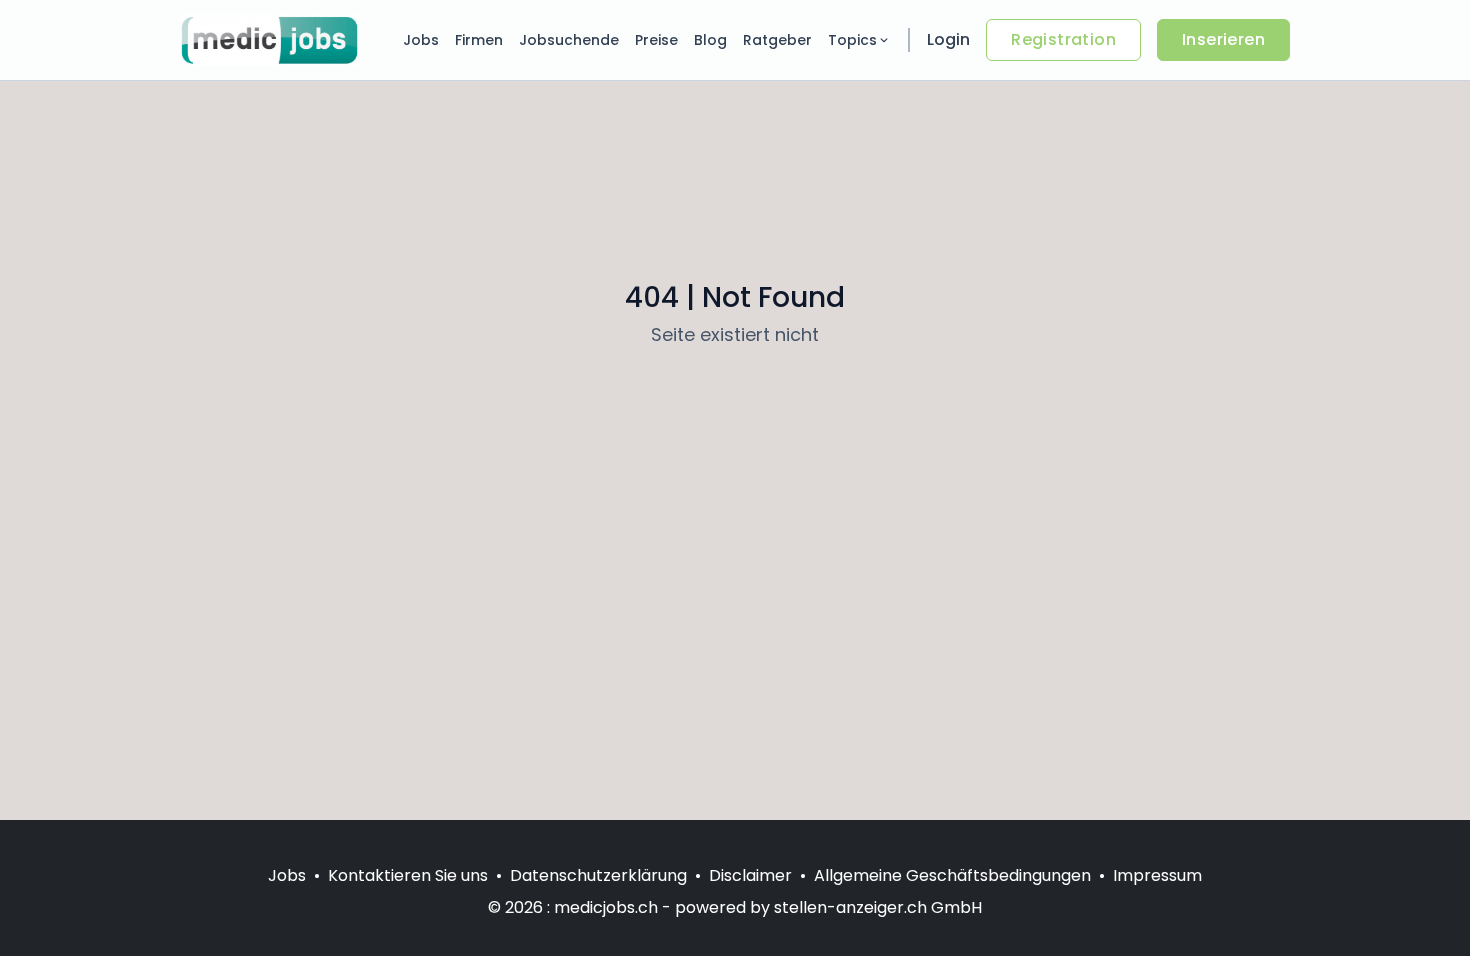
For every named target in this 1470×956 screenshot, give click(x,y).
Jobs (421, 40)
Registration (1063, 39)
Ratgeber (777, 40)
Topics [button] (852, 40)
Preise (656, 40)
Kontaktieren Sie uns (408, 875)
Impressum (1157, 875)
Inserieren (1223, 39)
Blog (710, 40)
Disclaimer (750, 875)
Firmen (479, 40)
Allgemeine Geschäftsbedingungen (952, 875)
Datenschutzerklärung (598, 875)
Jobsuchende (569, 40)
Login (948, 39)
